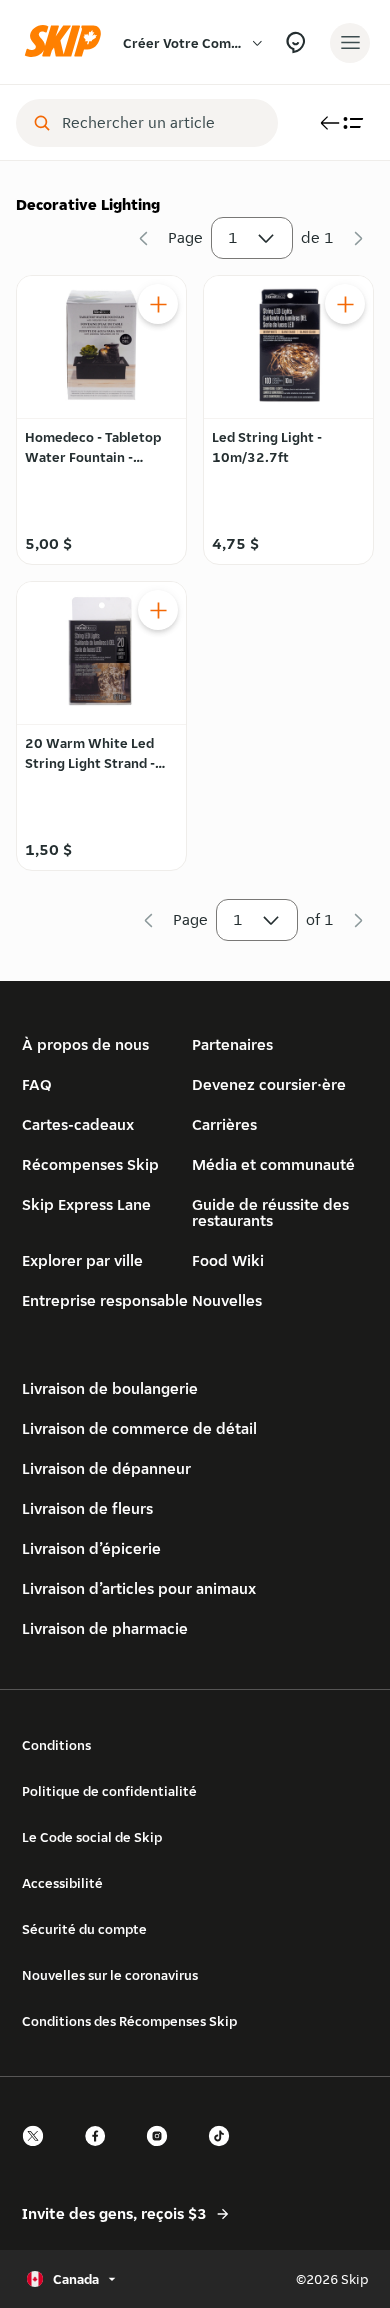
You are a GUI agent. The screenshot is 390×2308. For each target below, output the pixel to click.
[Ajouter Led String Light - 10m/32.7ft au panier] (345, 304)
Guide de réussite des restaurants (270, 1212)
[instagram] (163, 2153)
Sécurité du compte (84, 1929)
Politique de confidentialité (109, 1791)
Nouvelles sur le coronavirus (110, 1975)
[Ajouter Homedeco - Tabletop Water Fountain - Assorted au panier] (158, 304)
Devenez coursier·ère (269, 1084)
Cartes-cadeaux (78, 1124)
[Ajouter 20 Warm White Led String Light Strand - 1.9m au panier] (158, 610)
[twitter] (39, 2153)
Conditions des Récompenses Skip (129, 2021)
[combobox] (161, 123)
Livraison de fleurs (87, 1508)
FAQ (37, 1084)
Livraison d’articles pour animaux (139, 1588)
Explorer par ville (82, 1260)
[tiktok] (225, 2153)
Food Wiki (228, 1260)
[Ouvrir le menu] (350, 43)
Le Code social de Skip (92, 1837)
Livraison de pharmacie (105, 1628)
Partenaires (232, 1044)
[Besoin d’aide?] (295, 42)
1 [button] (233, 237)
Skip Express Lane (86, 1204)
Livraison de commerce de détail (139, 1428)
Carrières (224, 1124)
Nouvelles (227, 1300)
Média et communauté (273, 1164)
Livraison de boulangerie (110, 1388)
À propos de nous (85, 1044)
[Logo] (68, 42)
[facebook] (101, 2153)
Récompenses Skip (90, 1164)
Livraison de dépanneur (106, 1468)
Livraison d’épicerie (91, 1548)
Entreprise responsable (105, 1300)
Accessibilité (62, 1883)
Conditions (56, 1745)
